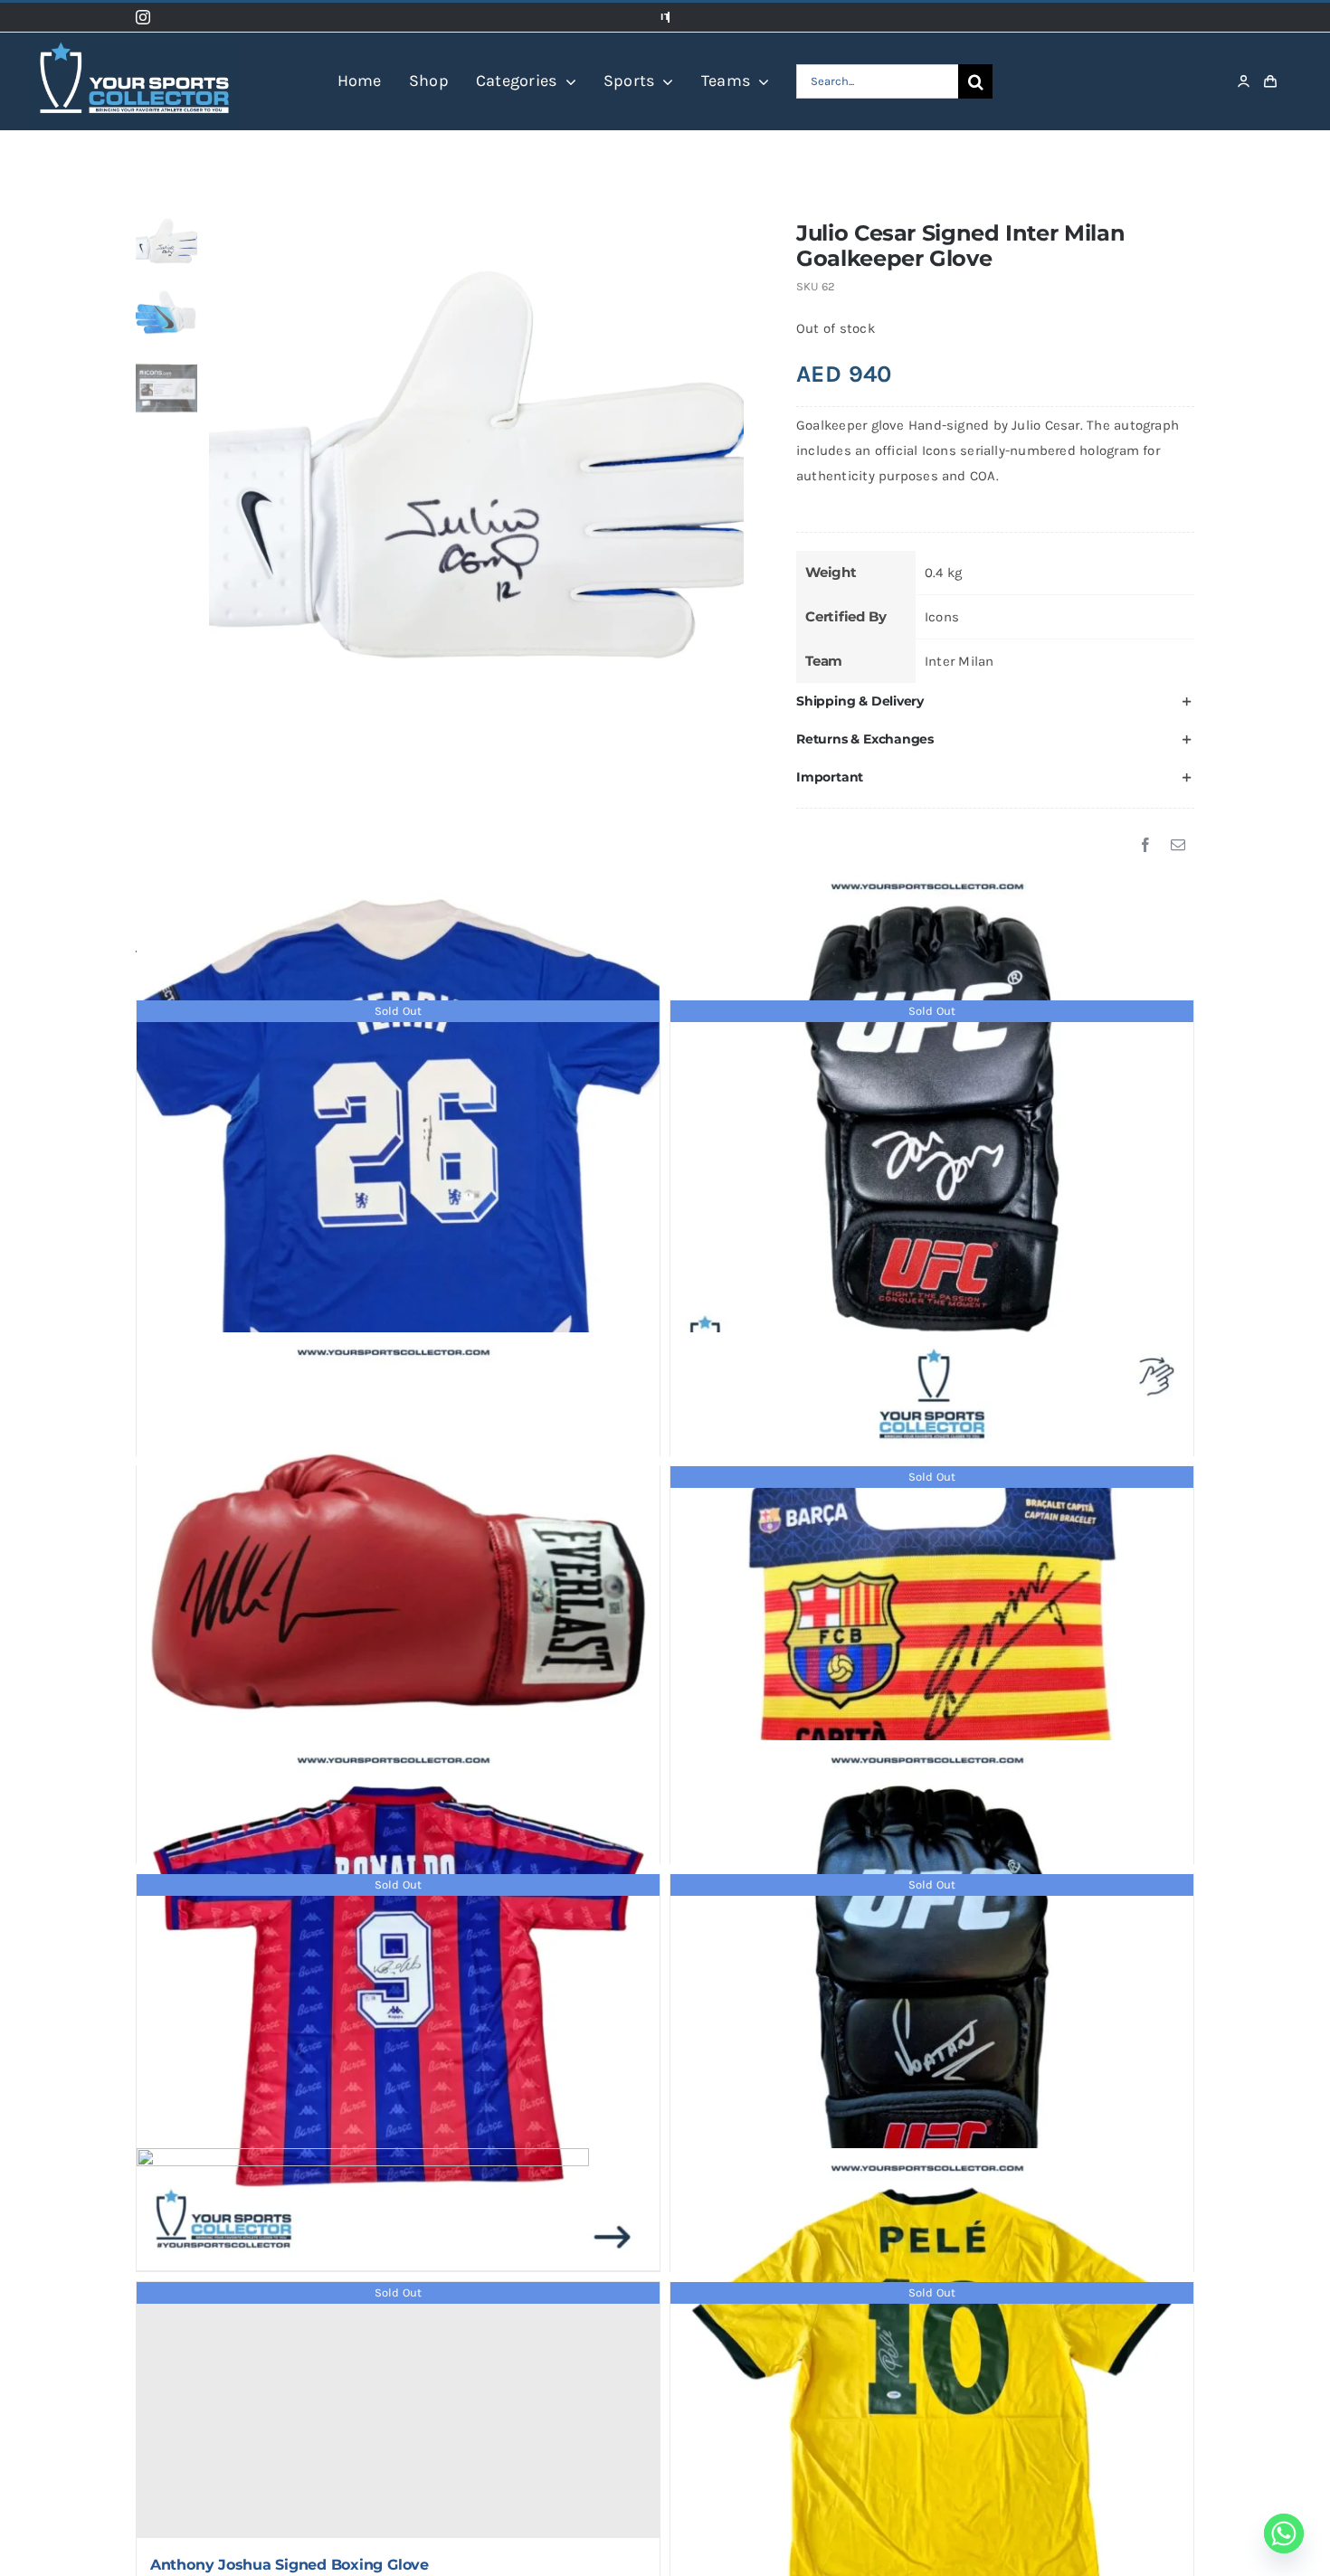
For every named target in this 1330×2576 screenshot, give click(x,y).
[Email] (1178, 846)
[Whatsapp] (1284, 2533)
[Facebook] (1145, 846)
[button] (995, 702)
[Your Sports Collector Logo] (134, 39)
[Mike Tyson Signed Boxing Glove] (398, 1594)
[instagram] (143, 17)
